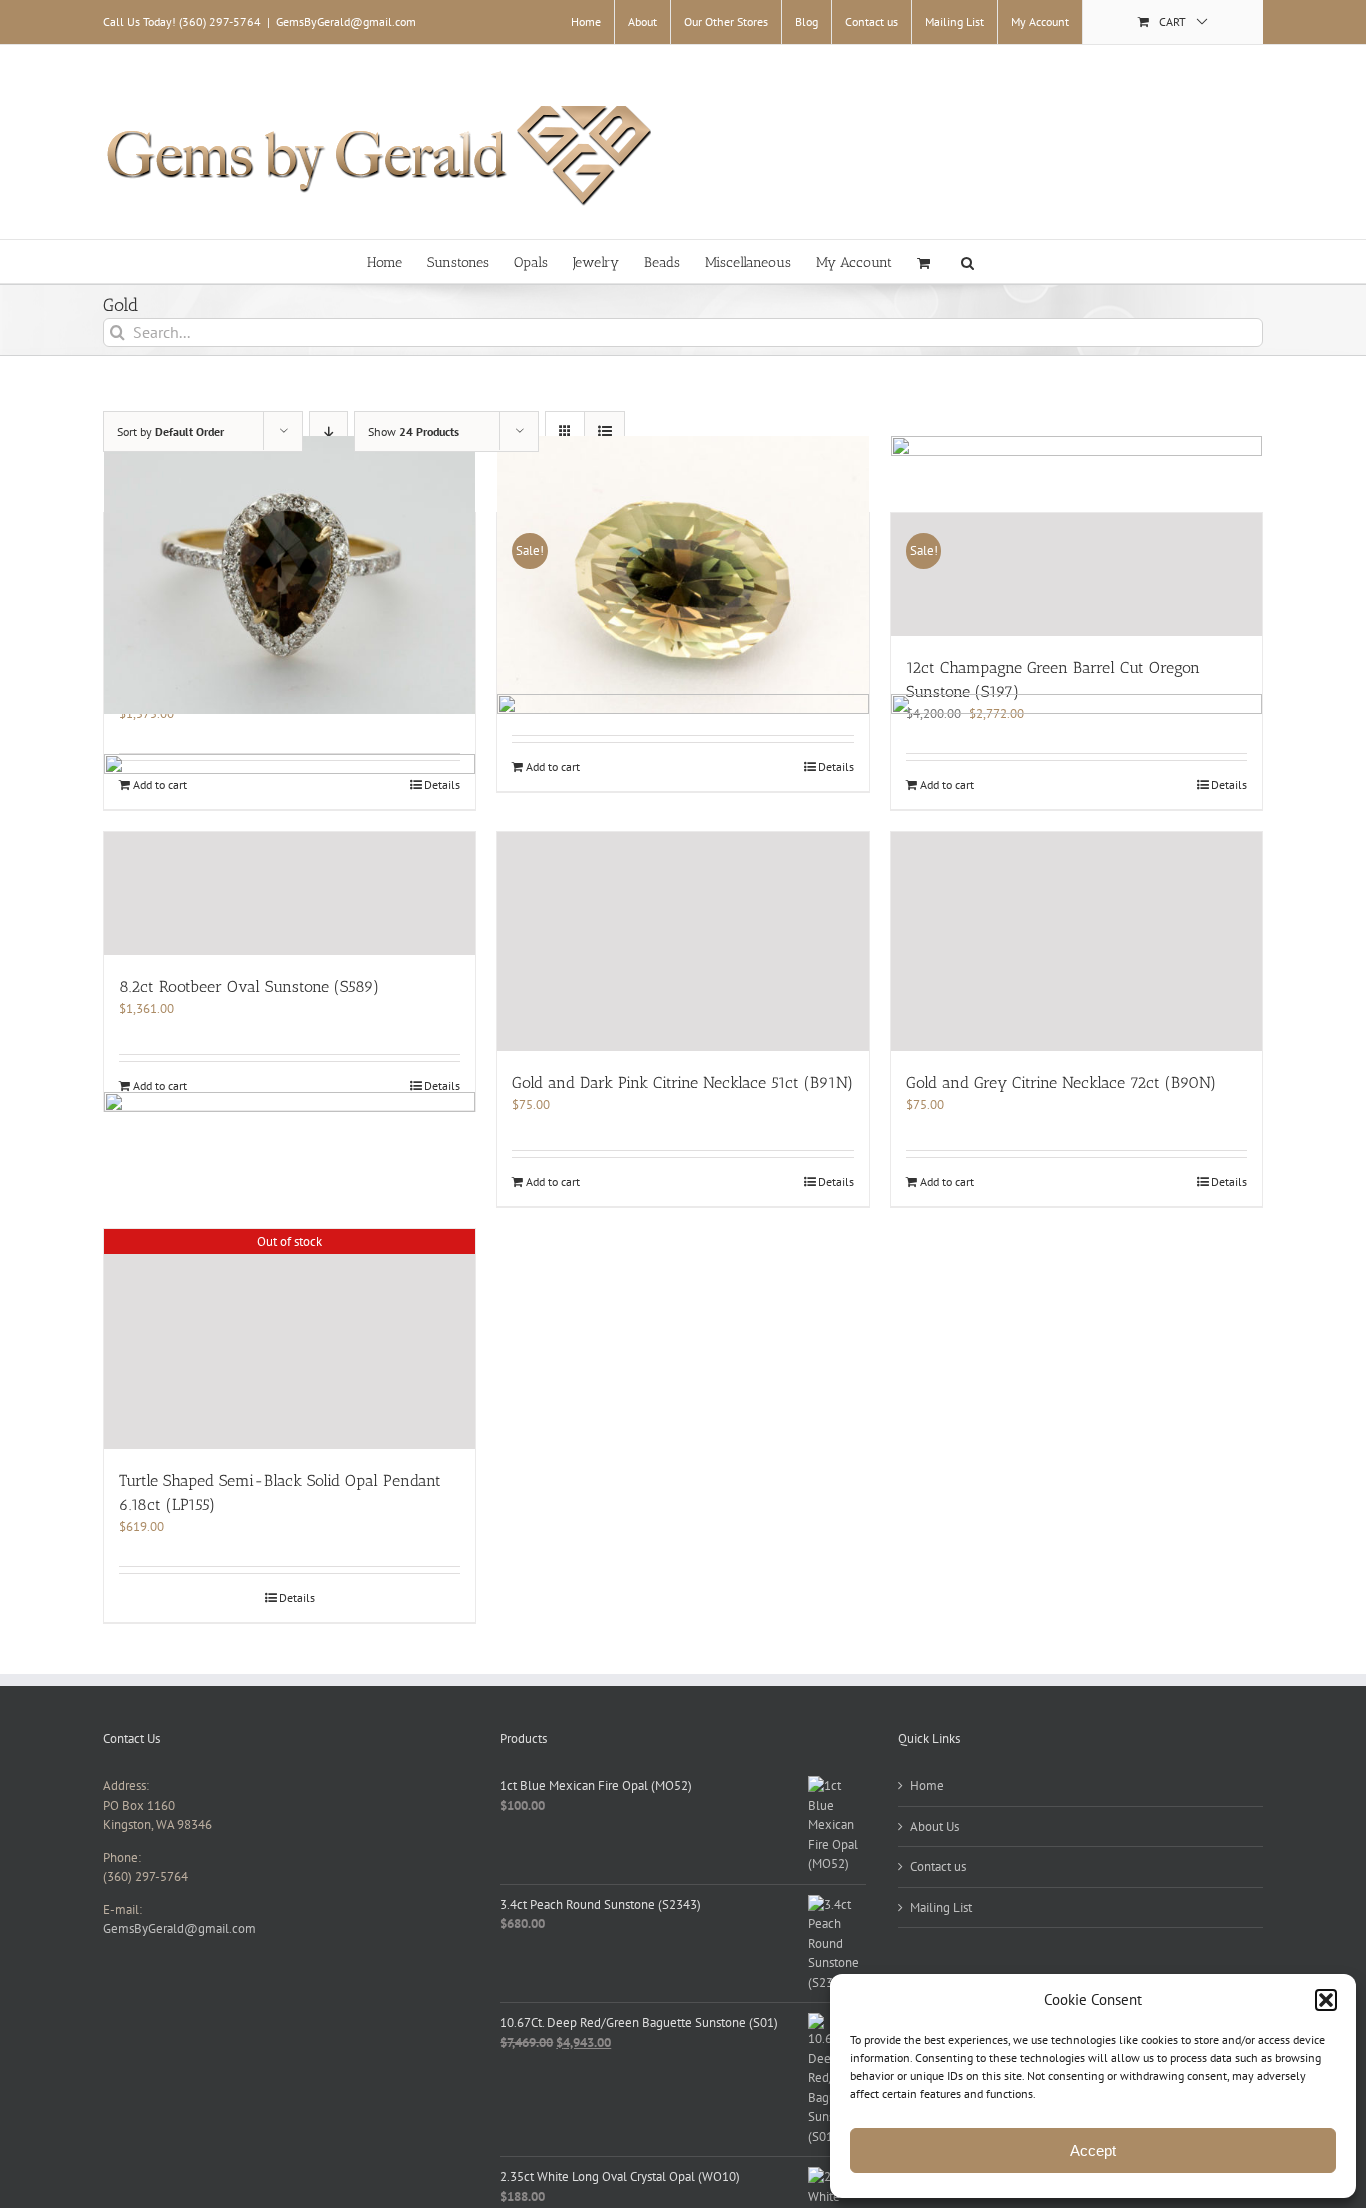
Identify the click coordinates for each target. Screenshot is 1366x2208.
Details (442, 1085)
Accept (1093, 2150)
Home (927, 1785)
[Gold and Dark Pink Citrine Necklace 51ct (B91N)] (682, 941)
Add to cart (160, 1085)
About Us (934, 1826)
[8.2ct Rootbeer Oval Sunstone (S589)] (289, 893)
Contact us (938, 1866)
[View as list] (604, 431)
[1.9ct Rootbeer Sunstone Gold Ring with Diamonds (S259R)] (289, 574)
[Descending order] (328, 431)
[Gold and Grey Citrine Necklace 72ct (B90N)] (1076, 941)
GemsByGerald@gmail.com (346, 21)
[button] (1326, 2000)
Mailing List (941, 1907)
